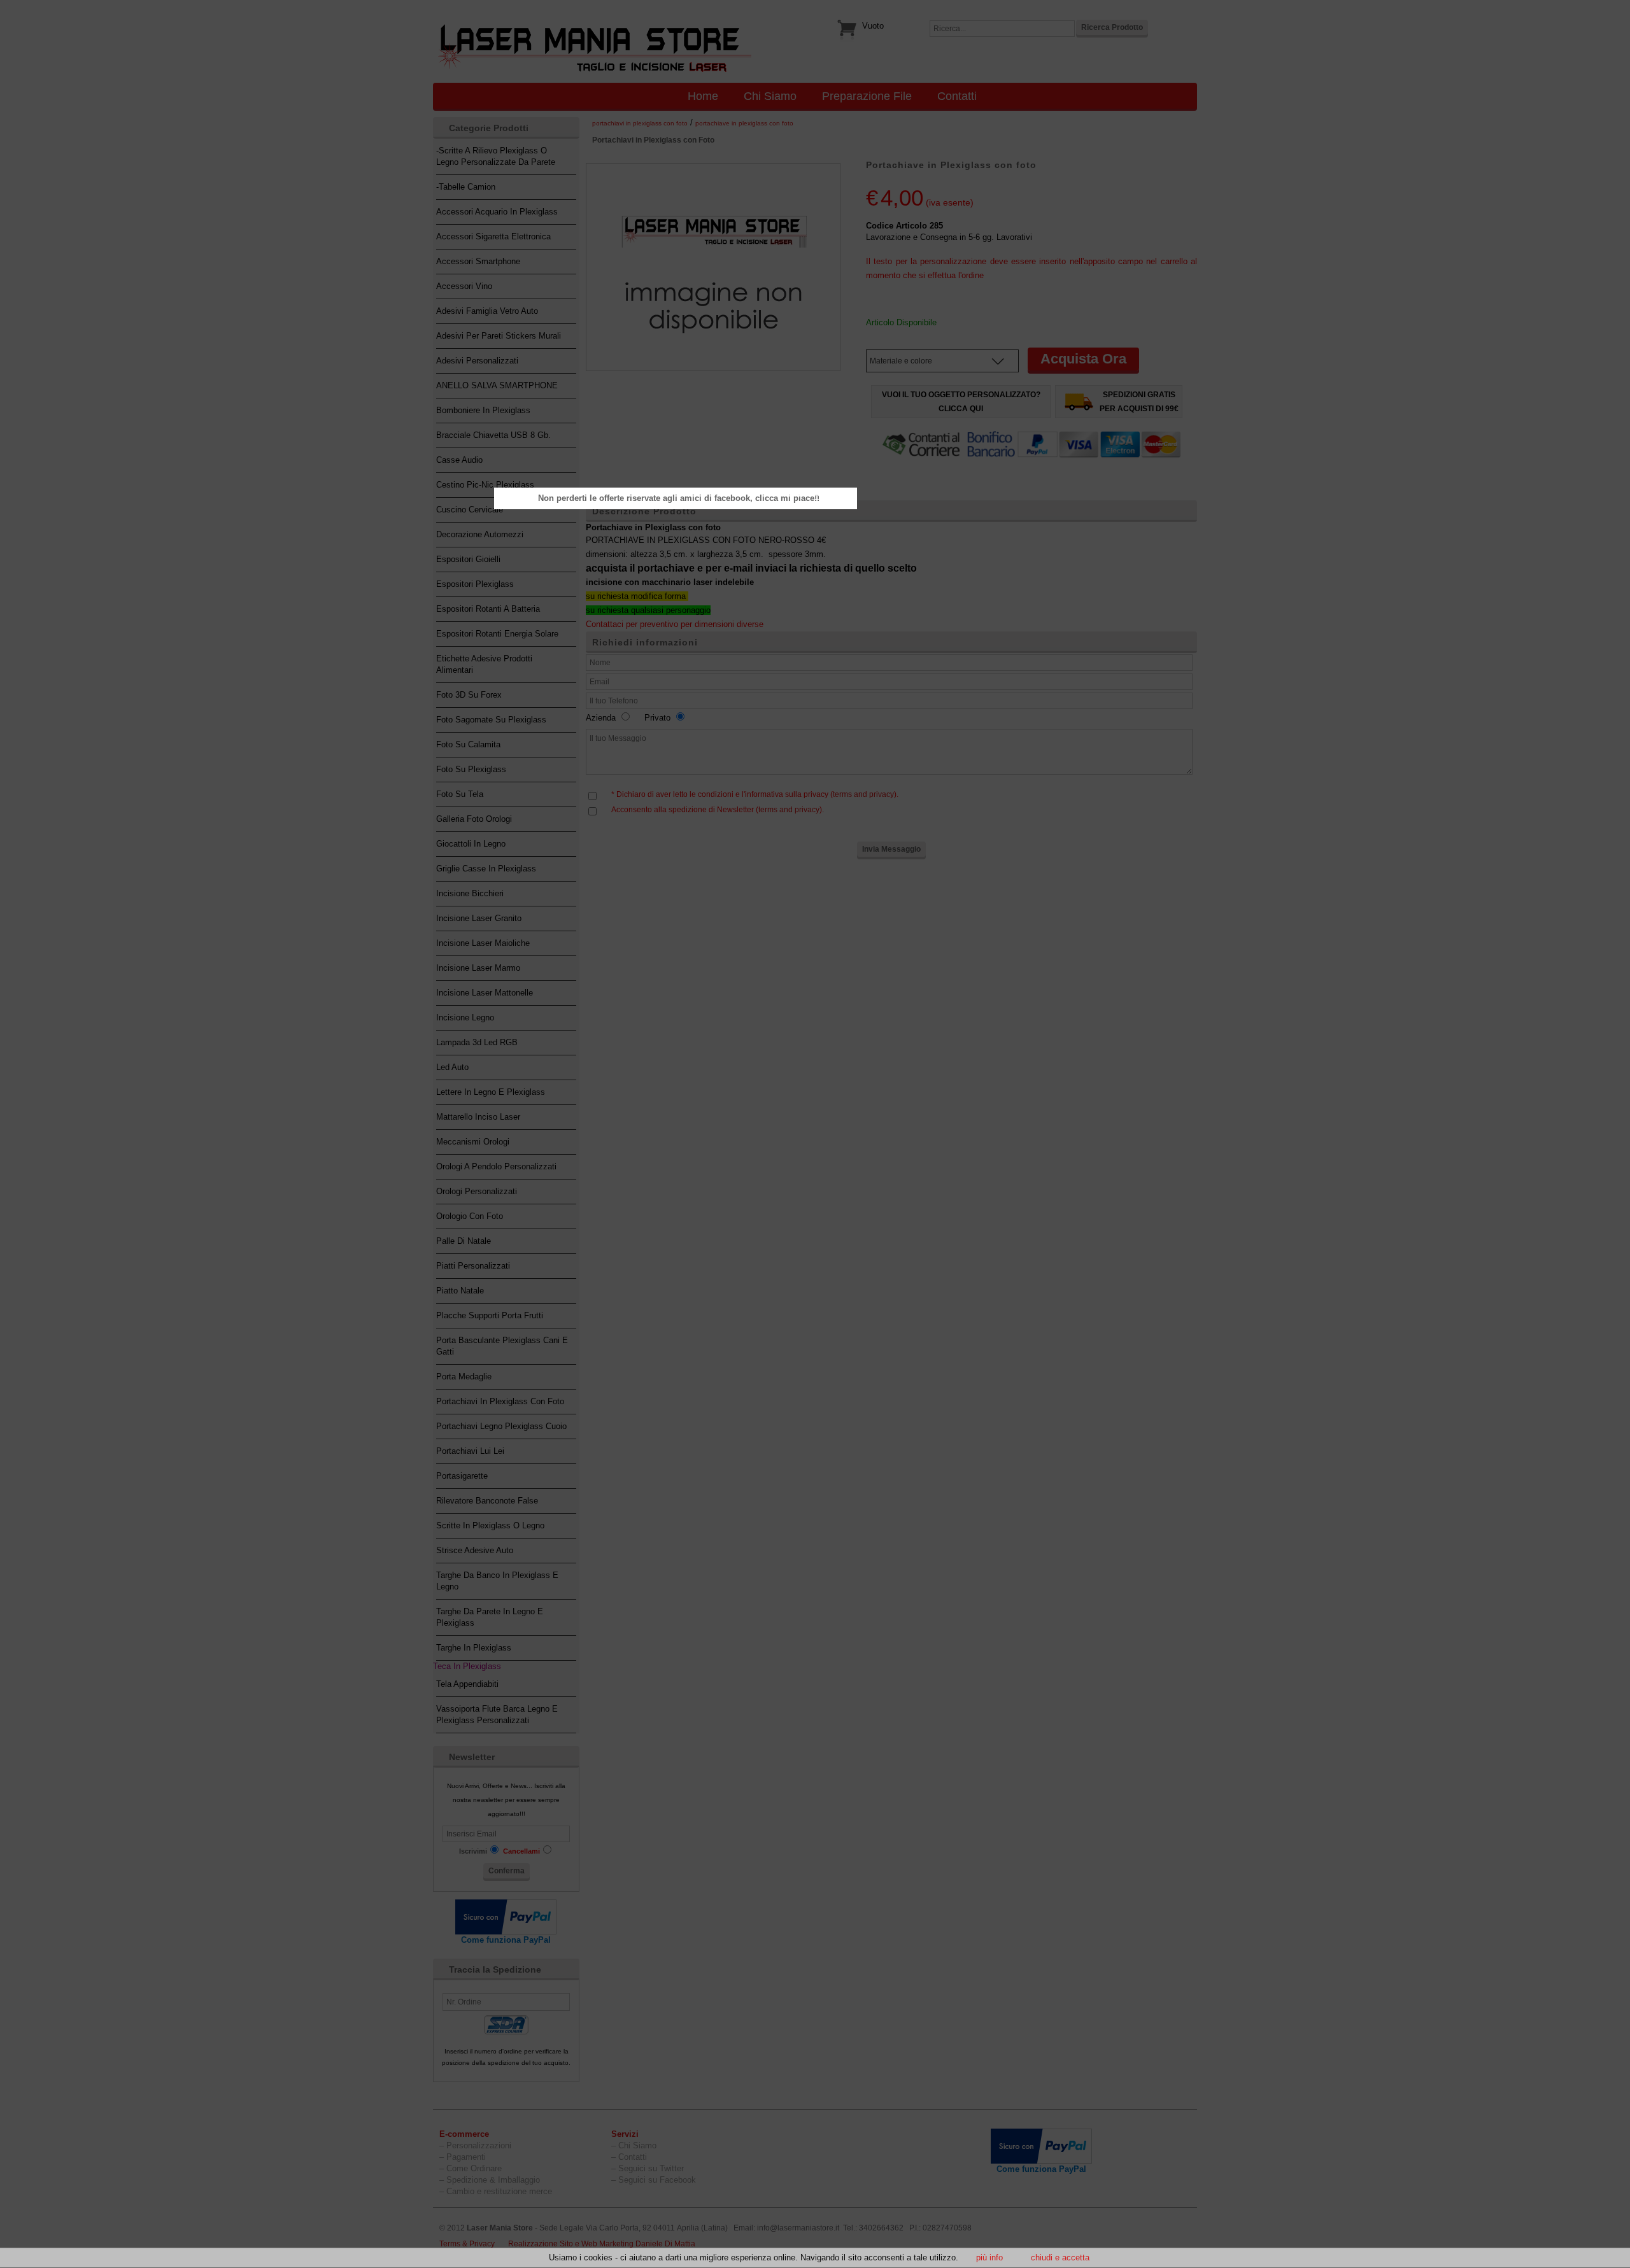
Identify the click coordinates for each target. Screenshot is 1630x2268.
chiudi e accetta (1060, 2257)
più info (989, 2257)
